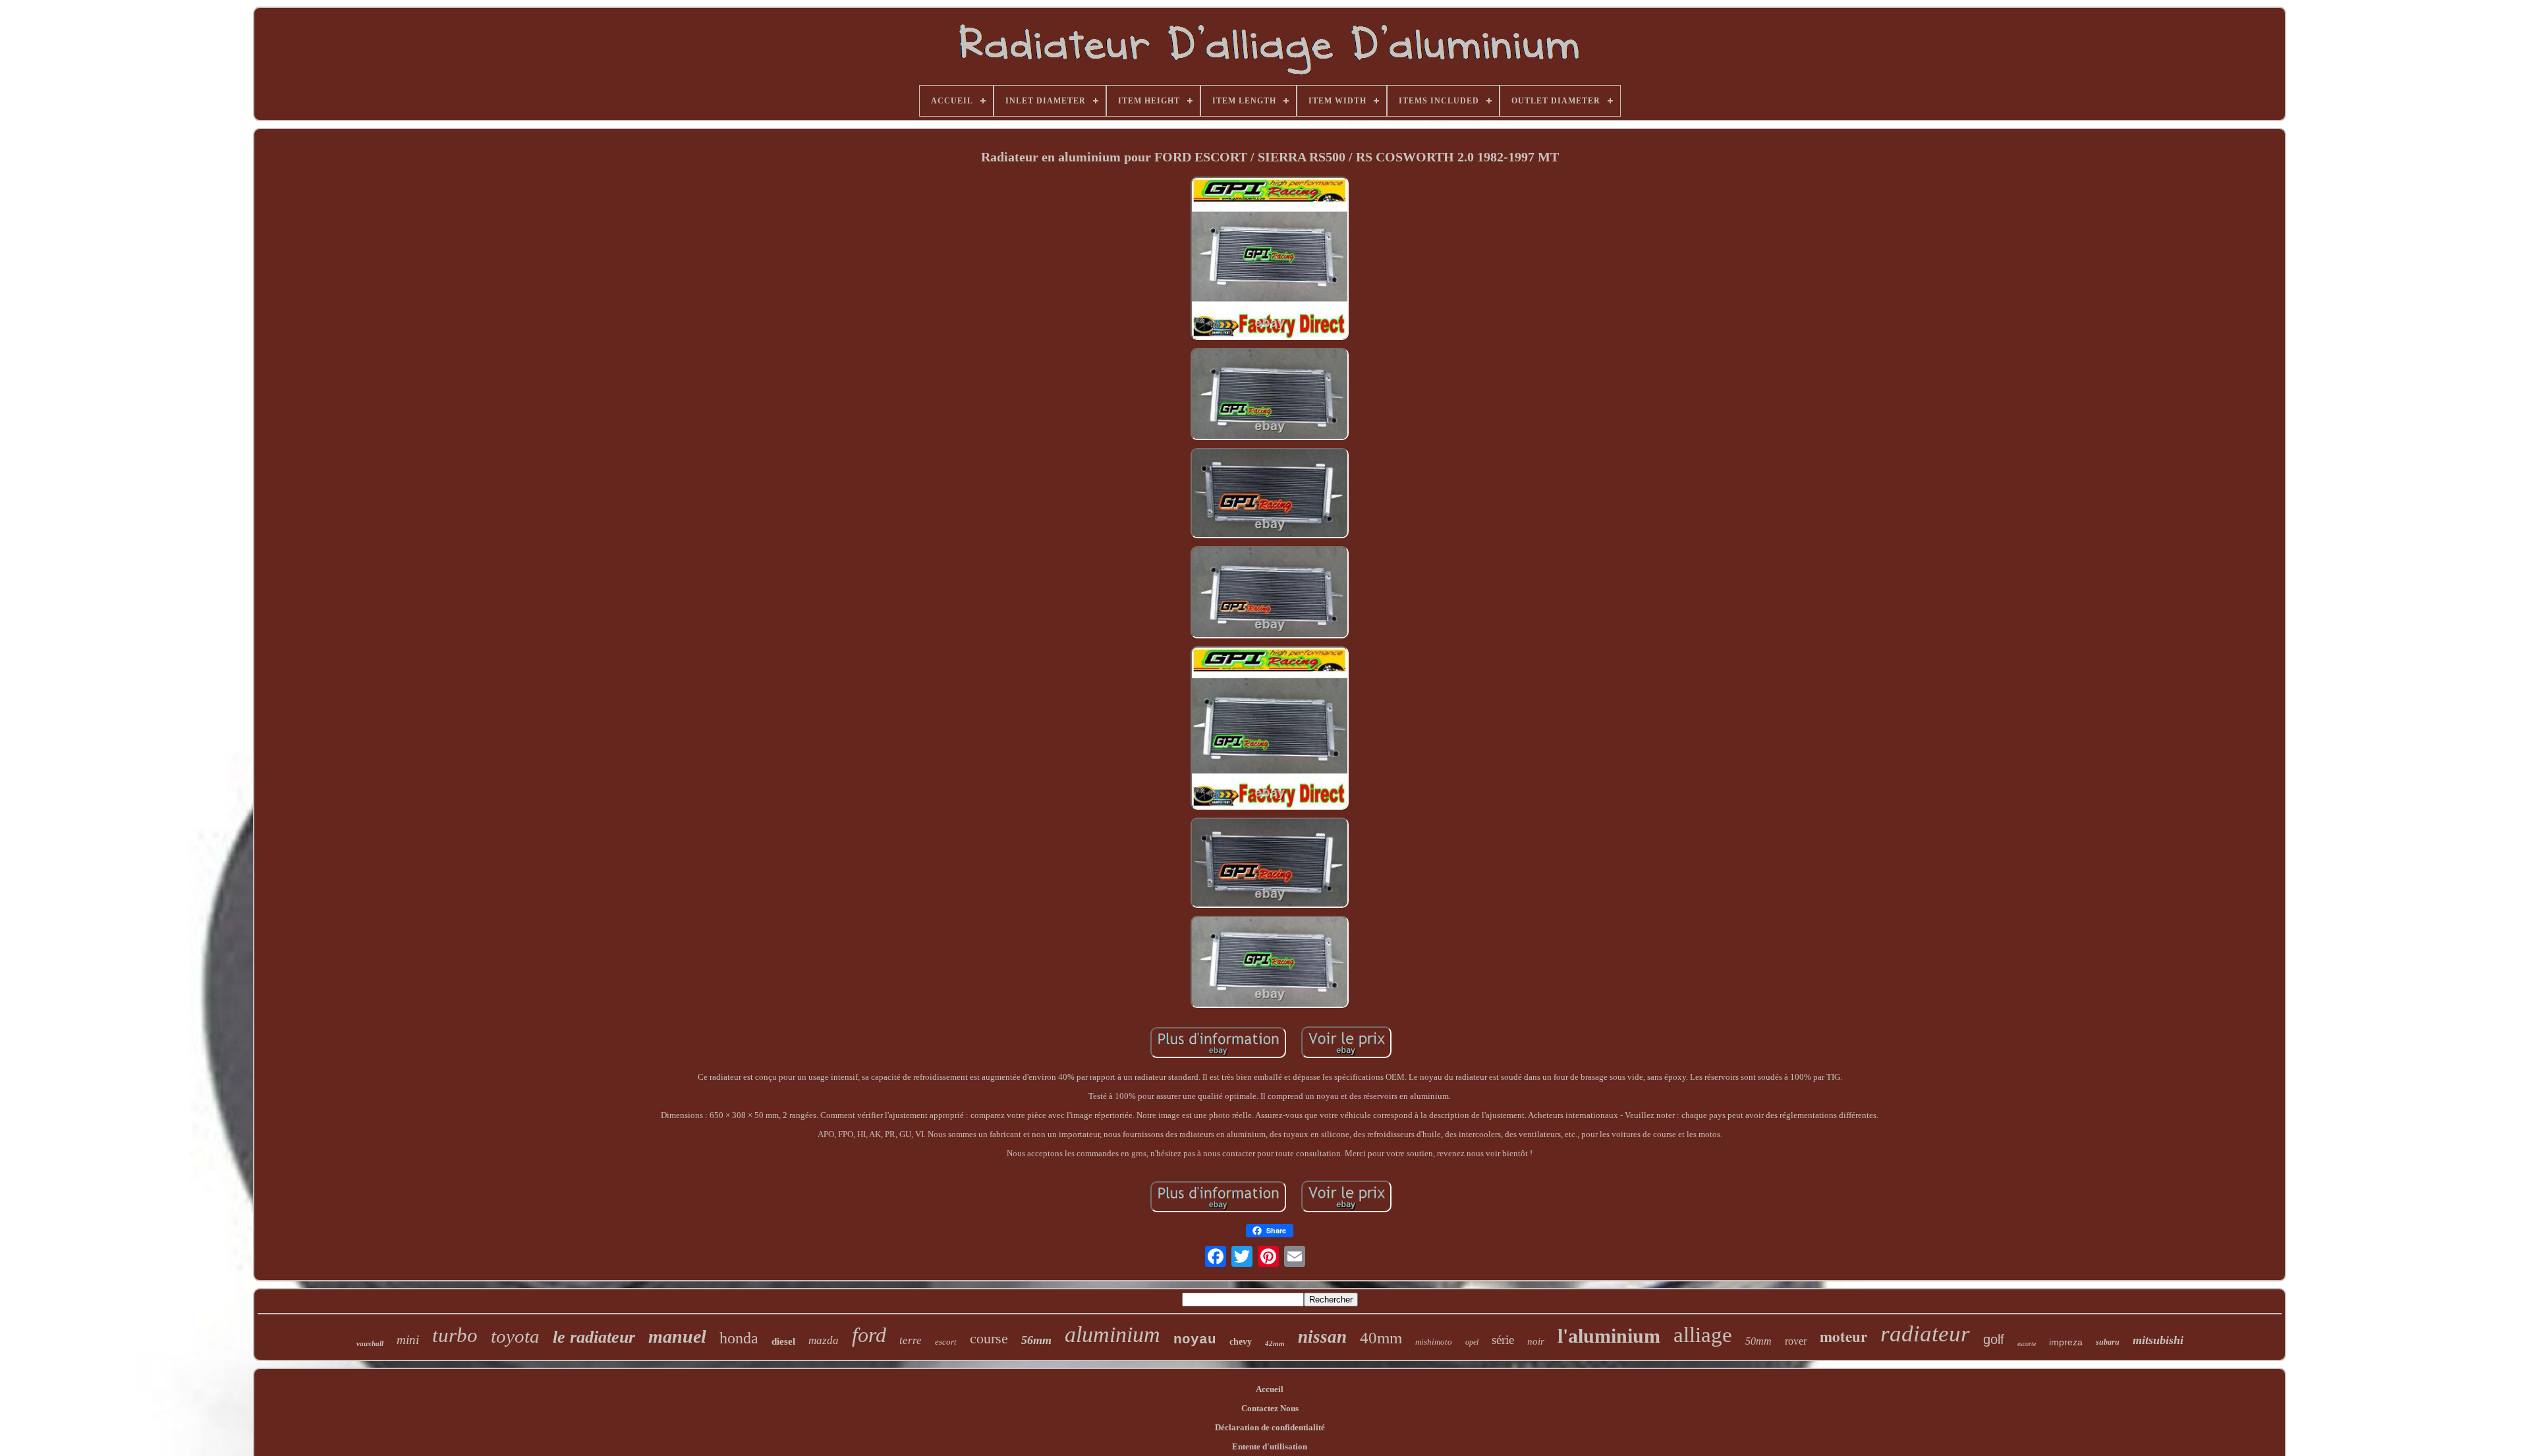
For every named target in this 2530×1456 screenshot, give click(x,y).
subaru (2108, 1342)
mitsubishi (2158, 1340)
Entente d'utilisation (1270, 1446)
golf (1994, 1339)
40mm (1381, 1338)
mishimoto (1434, 1342)
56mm (1036, 1340)
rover (1796, 1341)
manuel (677, 1336)
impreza (2066, 1342)
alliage (1703, 1335)
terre (911, 1340)
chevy (1241, 1342)
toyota (515, 1336)
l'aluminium (1609, 1336)
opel (1472, 1342)
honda (739, 1338)
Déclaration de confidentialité (1270, 1427)
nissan (1322, 1337)
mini (408, 1340)
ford (869, 1335)
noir (1536, 1341)
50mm (1758, 1341)
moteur (1843, 1336)
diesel (783, 1341)
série (1503, 1340)
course (989, 1338)
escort (946, 1342)
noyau (1195, 1340)
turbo (455, 1335)
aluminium (1112, 1334)
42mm (1275, 1343)
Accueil (1270, 1389)
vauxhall (370, 1343)
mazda (824, 1340)
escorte (2027, 1344)
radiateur (1925, 1334)
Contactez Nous (1270, 1408)
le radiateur (594, 1337)
